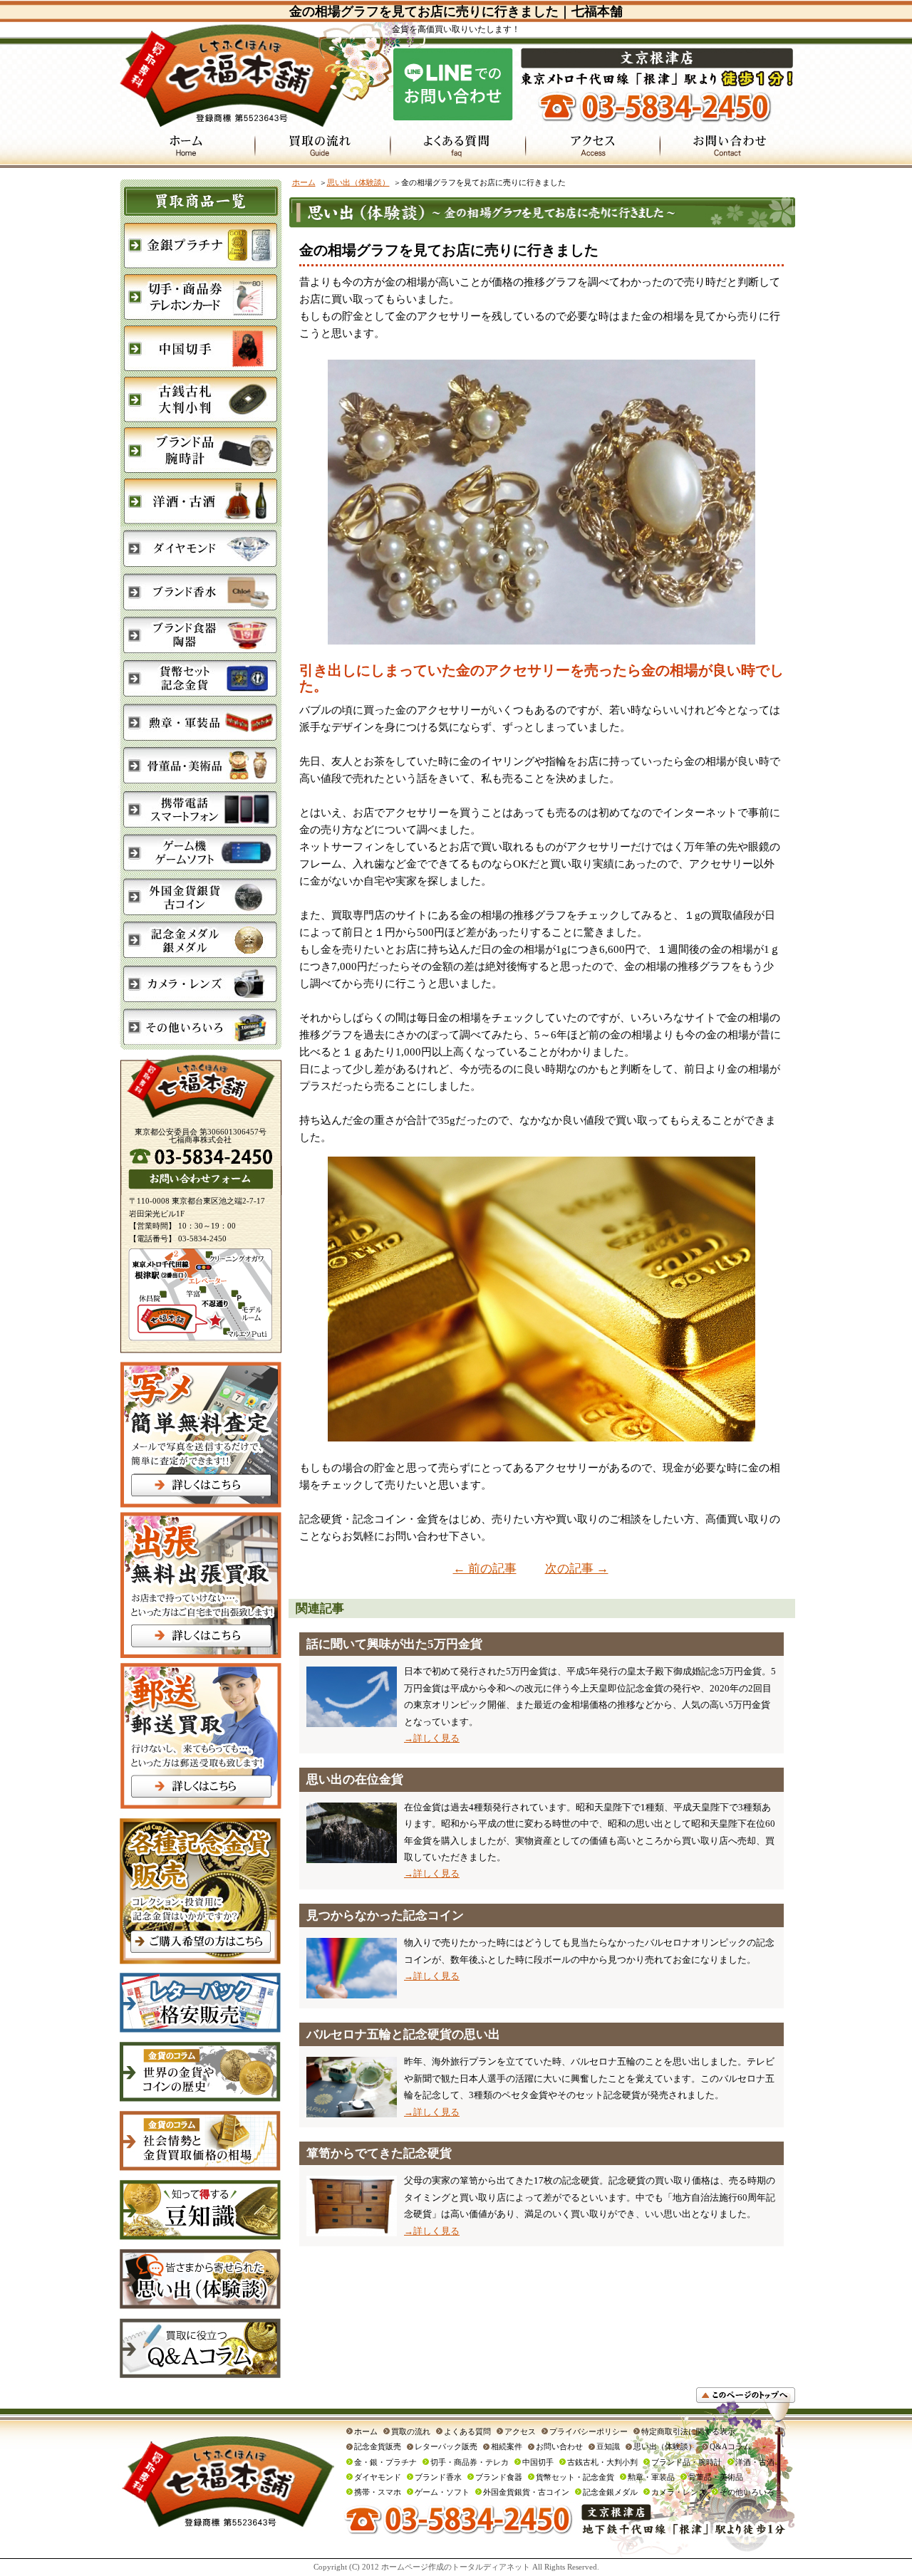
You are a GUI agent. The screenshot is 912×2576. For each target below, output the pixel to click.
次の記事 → (577, 1569)
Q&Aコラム (730, 2446)
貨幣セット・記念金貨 (575, 2477)
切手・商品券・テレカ (470, 2462)
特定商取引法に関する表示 (688, 2431)
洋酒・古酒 (755, 2462)
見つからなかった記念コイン (385, 1915)
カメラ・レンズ (679, 2492)
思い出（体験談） (358, 182)
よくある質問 (467, 2431)
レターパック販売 (446, 2446)
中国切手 (538, 2462)
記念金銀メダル (610, 2492)
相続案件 (507, 2446)
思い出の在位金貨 (355, 1779)
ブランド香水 (438, 2477)
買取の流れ (411, 2431)
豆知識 (608, 2446)
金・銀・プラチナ (385, 2462)
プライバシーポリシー (589, 2431)
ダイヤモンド (378, 2477)
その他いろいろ (747, 2492)
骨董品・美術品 (716, 2477)
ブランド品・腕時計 (686, 2462)
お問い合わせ (559, 2446)
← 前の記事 (485, 1569)
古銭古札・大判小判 (602, 2462)
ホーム (304, 182)
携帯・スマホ (378, 2492)
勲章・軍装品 (651, 2477)
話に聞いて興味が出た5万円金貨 (394, 1644)
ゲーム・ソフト (442, 2492)
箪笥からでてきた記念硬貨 (379, 2153)
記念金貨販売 (378, 2446)
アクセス (520, 2431)
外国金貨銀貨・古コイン (526, 2492)
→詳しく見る (432, 1738)
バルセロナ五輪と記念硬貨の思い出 (403, 2034)
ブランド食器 (499, 2477)
